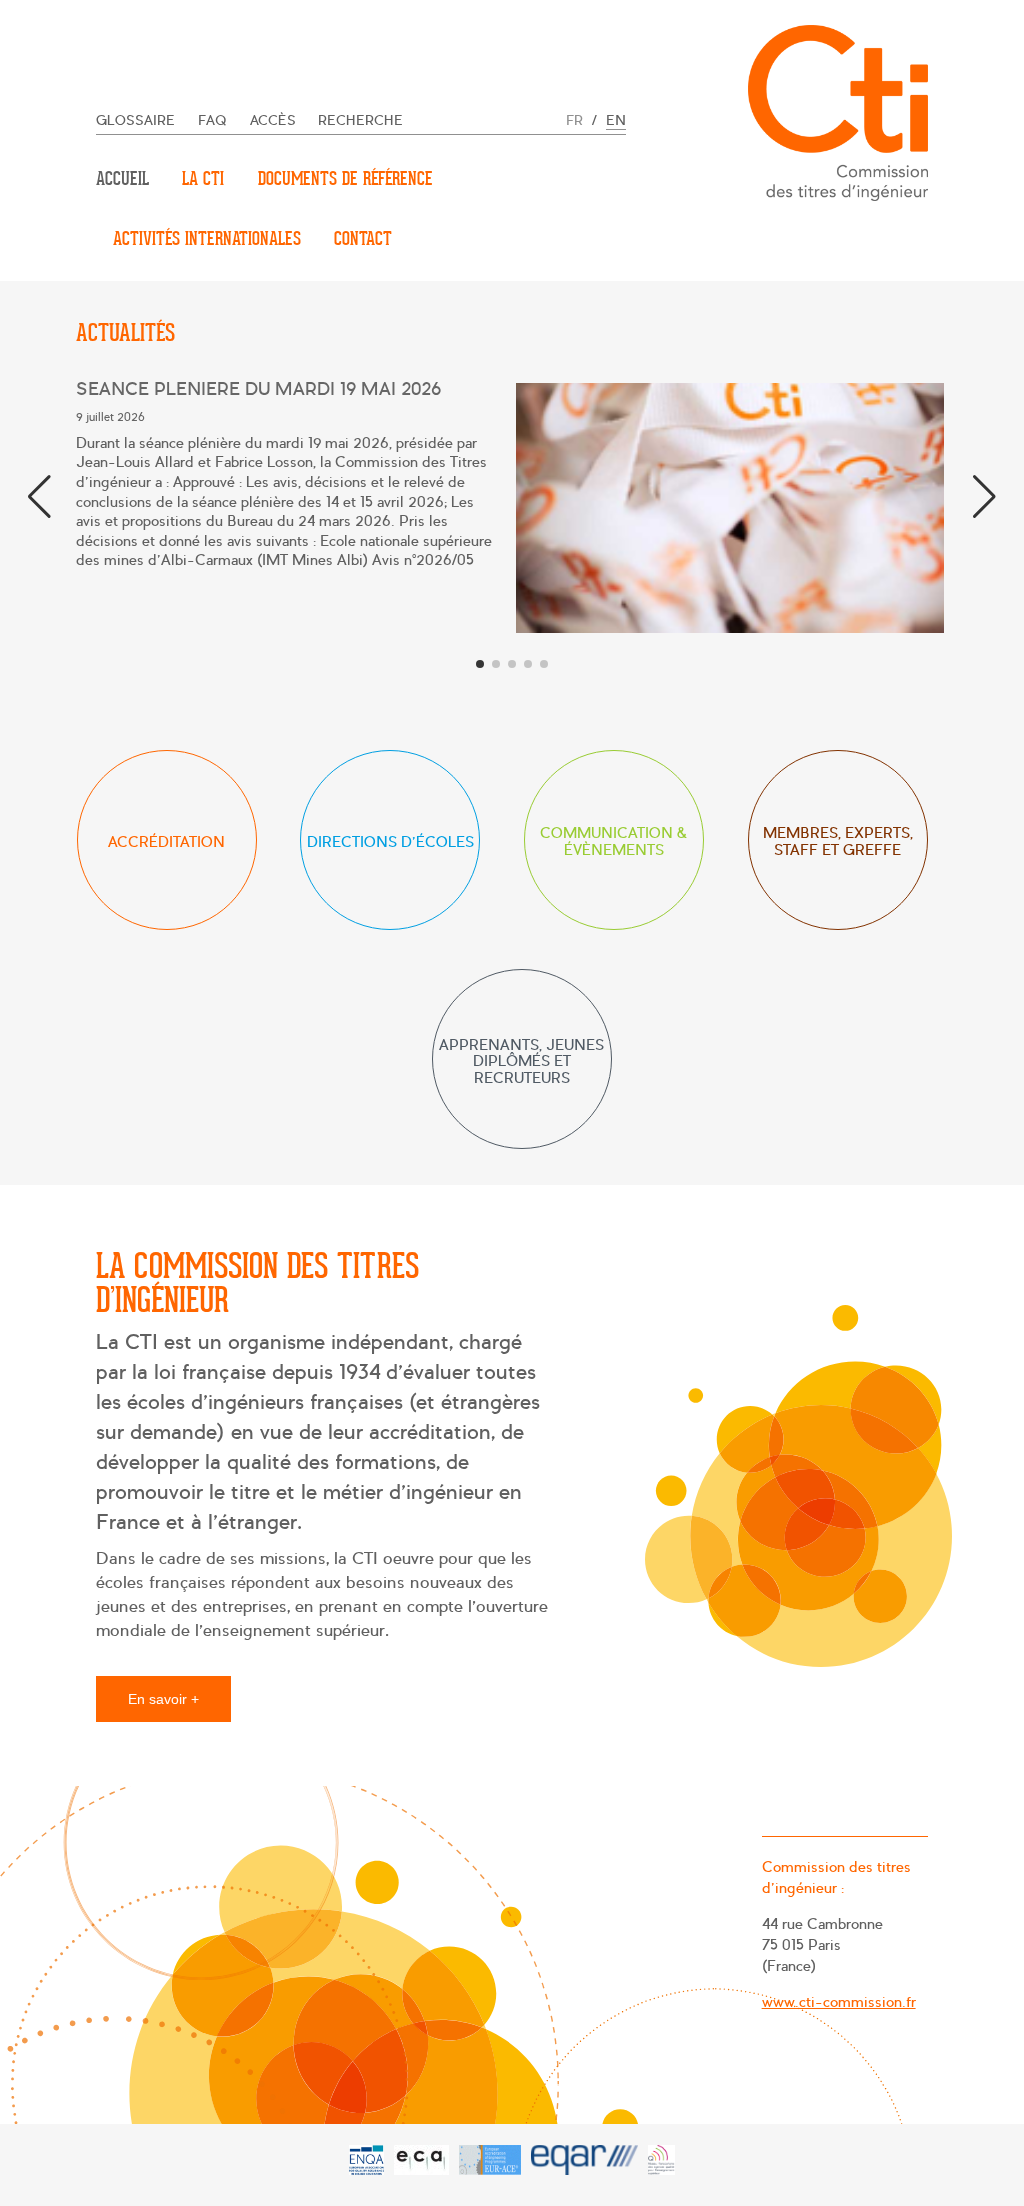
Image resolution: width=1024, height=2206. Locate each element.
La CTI (203, 178)
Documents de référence (345, 178)
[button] (984, 497)
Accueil (122, 178)
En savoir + (163, 1699)
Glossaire (135, 120)
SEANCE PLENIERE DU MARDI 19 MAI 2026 (258, 389)
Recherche (360, 120)
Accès (273, 120)
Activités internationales (207, 238)
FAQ (212, 120)
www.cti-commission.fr (839, 2002)
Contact (363, 238)
